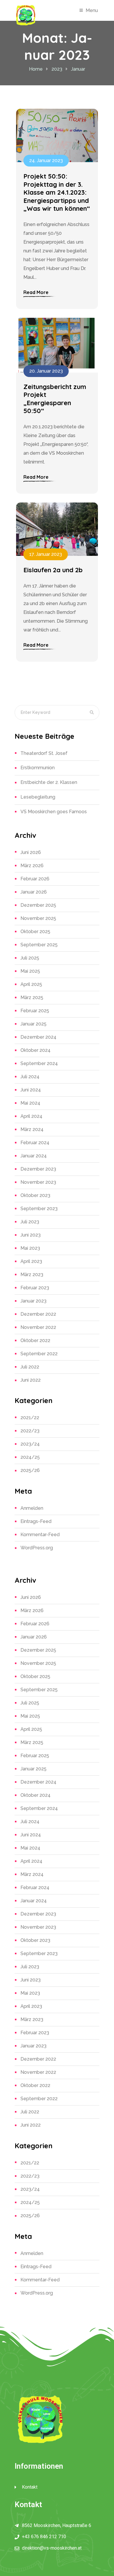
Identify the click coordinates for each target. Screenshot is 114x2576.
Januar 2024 (34, 1156)
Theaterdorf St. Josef (44, 753)
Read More (36, 292)
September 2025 (39, 945)
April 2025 (31, 984)
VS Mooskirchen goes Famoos (54, 812)
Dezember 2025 (38, 905)
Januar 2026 (34, 892)
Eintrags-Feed (36, 1521)
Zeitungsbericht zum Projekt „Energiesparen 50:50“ (55, 399)
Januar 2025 (33, 1024)
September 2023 (39, 1209)
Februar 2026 (35, 879)
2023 (57, 69)
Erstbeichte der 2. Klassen (49, 782)
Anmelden (32, 1508)
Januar (78, 69)
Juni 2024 (31, 1090)
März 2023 (32, 1275)
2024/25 (30, 1457)
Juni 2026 (31, 852)
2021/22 (30, 1418)
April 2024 (31, 1116)
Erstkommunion (38, 768)
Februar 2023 (35, 1288)
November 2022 (38, 1327)
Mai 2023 (30, 1248)
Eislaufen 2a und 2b (53, 570)
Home (36, 69)
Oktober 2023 (35, 1195)
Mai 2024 (30, 1103)
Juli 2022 (30, 1367)
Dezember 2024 (38, 1037)
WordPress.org (37, 1548)
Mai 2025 (30, 971)
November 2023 (38, 1182)
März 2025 (32, 997)
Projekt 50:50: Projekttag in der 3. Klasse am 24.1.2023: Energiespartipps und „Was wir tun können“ (57, 192)
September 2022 (39, 1354)
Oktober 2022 (35, 1340)
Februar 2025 (35, 1011)
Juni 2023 (31, 1235)
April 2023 (31, 1261)
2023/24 (30, 1444)
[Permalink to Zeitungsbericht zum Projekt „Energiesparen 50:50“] (57, 345)
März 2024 (32, 1129)
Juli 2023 (30, 1222)
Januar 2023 (33, 1301)
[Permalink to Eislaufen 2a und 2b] (57, 529)
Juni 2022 (31, 1380)
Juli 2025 (30, 958)
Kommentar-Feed (40, 1535)
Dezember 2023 (38, 1169)
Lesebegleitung (38, 797)
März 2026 (32, 866)
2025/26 (30, 1470)
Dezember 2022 (38, 1314)
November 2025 (38, 918)
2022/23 (30, 1431)
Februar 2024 (35, 1143)
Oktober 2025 (35, 932)
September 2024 (39, 1063)
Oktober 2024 (36, 1050)
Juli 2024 (30, 1077)
